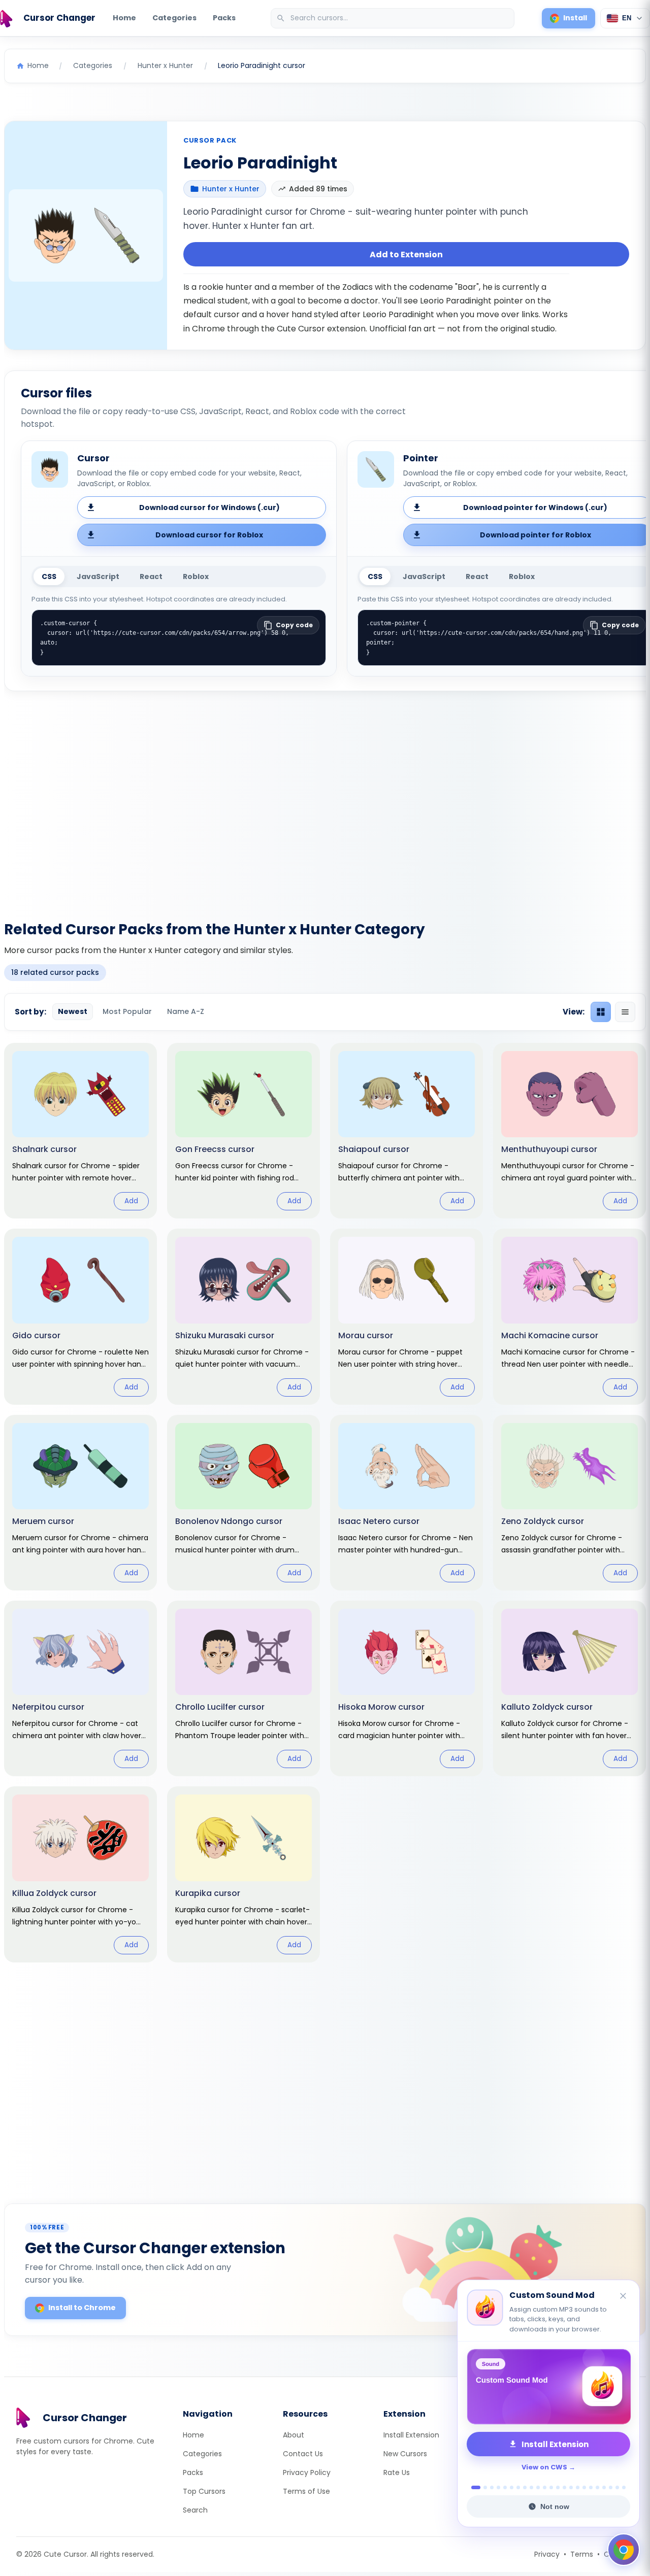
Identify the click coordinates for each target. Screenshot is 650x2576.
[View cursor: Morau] (407, 1316)
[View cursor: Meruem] (80, 1503)
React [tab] (151, 577)
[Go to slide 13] (558, 2487)
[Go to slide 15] (571, 2487)
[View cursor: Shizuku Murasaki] (243, 1316)
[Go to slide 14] (564, 2487)
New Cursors (405, 2454)
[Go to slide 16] (578, 2487)
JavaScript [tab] (98, 577)
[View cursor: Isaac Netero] (407, 1503)
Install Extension (411, 2435)
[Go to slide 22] (617, 2487)
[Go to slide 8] (525, 2487)
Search (195, 2510)
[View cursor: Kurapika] (243, 1874)
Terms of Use (306, 2491)
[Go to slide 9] (531, 2487)
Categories (174, 18)
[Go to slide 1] (473, 2487)
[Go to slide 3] (492, 2487)
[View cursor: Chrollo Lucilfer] (243, 1688)
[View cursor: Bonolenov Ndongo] (243, 1503)
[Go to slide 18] (591, 2487)
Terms (582, 2554)
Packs (224, 18)
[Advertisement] (325, 800)
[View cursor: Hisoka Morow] (407, 1688)
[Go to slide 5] (505, 2487)
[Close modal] (439, 1223)
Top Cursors (204, 2491)
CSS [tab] (49, 577)
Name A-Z (186, 1011)
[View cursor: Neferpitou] (80, 1688)
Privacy (547, 2554)
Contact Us (303, 2454)
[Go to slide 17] (584, 2487)
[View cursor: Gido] (80, 1316)
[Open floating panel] (624, 2550)
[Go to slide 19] (597, 2487)
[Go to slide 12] (551, 2487)
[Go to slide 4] (498, 2487)
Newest (73, 1011)
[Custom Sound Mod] (548, 2387)
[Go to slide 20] (604, 2487)
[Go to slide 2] (482, 2487)
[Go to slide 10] (538, 2487)
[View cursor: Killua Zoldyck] (80, 1874)
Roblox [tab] (196, 577)
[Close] (624, 2297)
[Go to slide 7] (518, 2487)
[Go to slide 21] (611, 2487)
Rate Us (397, 2472)
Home (124, 18)
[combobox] (394, 18)
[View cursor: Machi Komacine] (570, 1316)
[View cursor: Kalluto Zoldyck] (570, 1688)
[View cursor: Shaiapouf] (407, 1131)
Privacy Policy (307, 2472)
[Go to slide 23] (624, 2487)
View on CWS (544, 2467)
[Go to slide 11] (545, 2487)
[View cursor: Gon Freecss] (243, 1131)
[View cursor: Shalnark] (80, 1131)
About (294, 2435)
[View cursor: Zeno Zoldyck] (570, 1503)
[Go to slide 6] (512, 2487)
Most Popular (127, 1011)
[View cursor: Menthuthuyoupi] (570, 1131)
